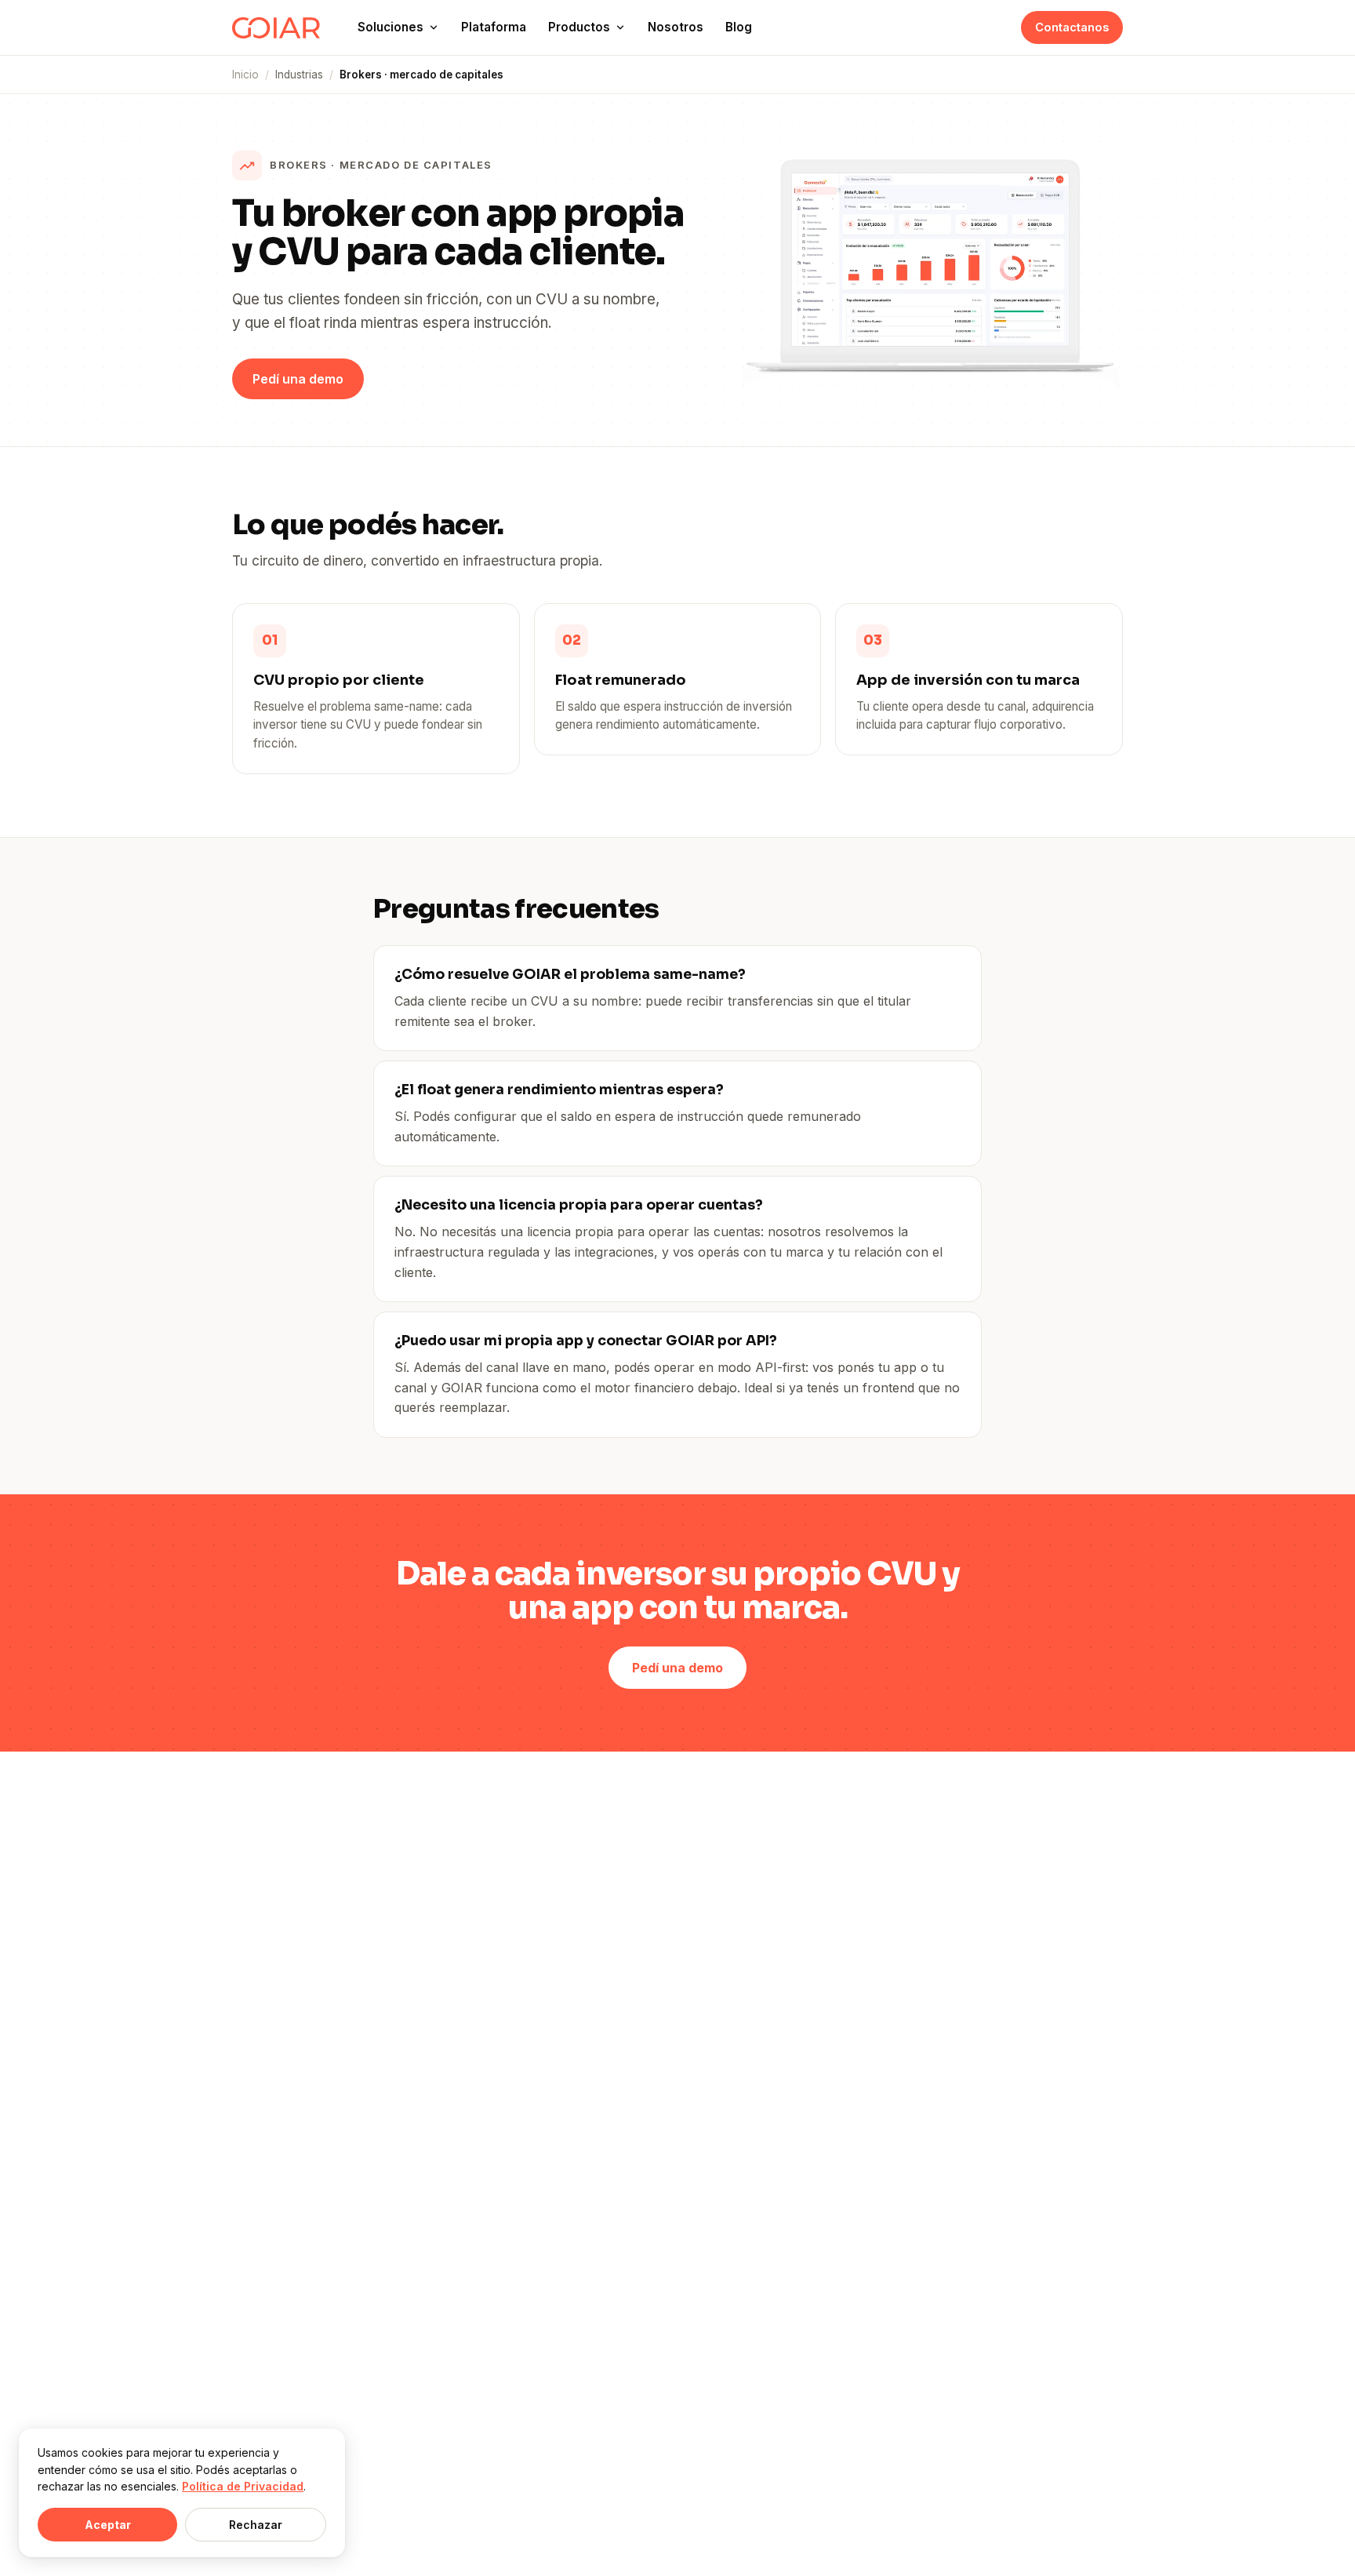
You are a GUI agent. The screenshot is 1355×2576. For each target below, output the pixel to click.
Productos (579, 27)
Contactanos (1072, 27)
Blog (739, 27)
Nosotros (676, 27)
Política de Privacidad (243, 2486)
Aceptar (108, 2525)
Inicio (245, 75)
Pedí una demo (298, 379)
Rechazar (256, 2525)
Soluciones (391, 27)
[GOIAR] (276, 28)
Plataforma (494, 27)
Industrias (299, 75)
